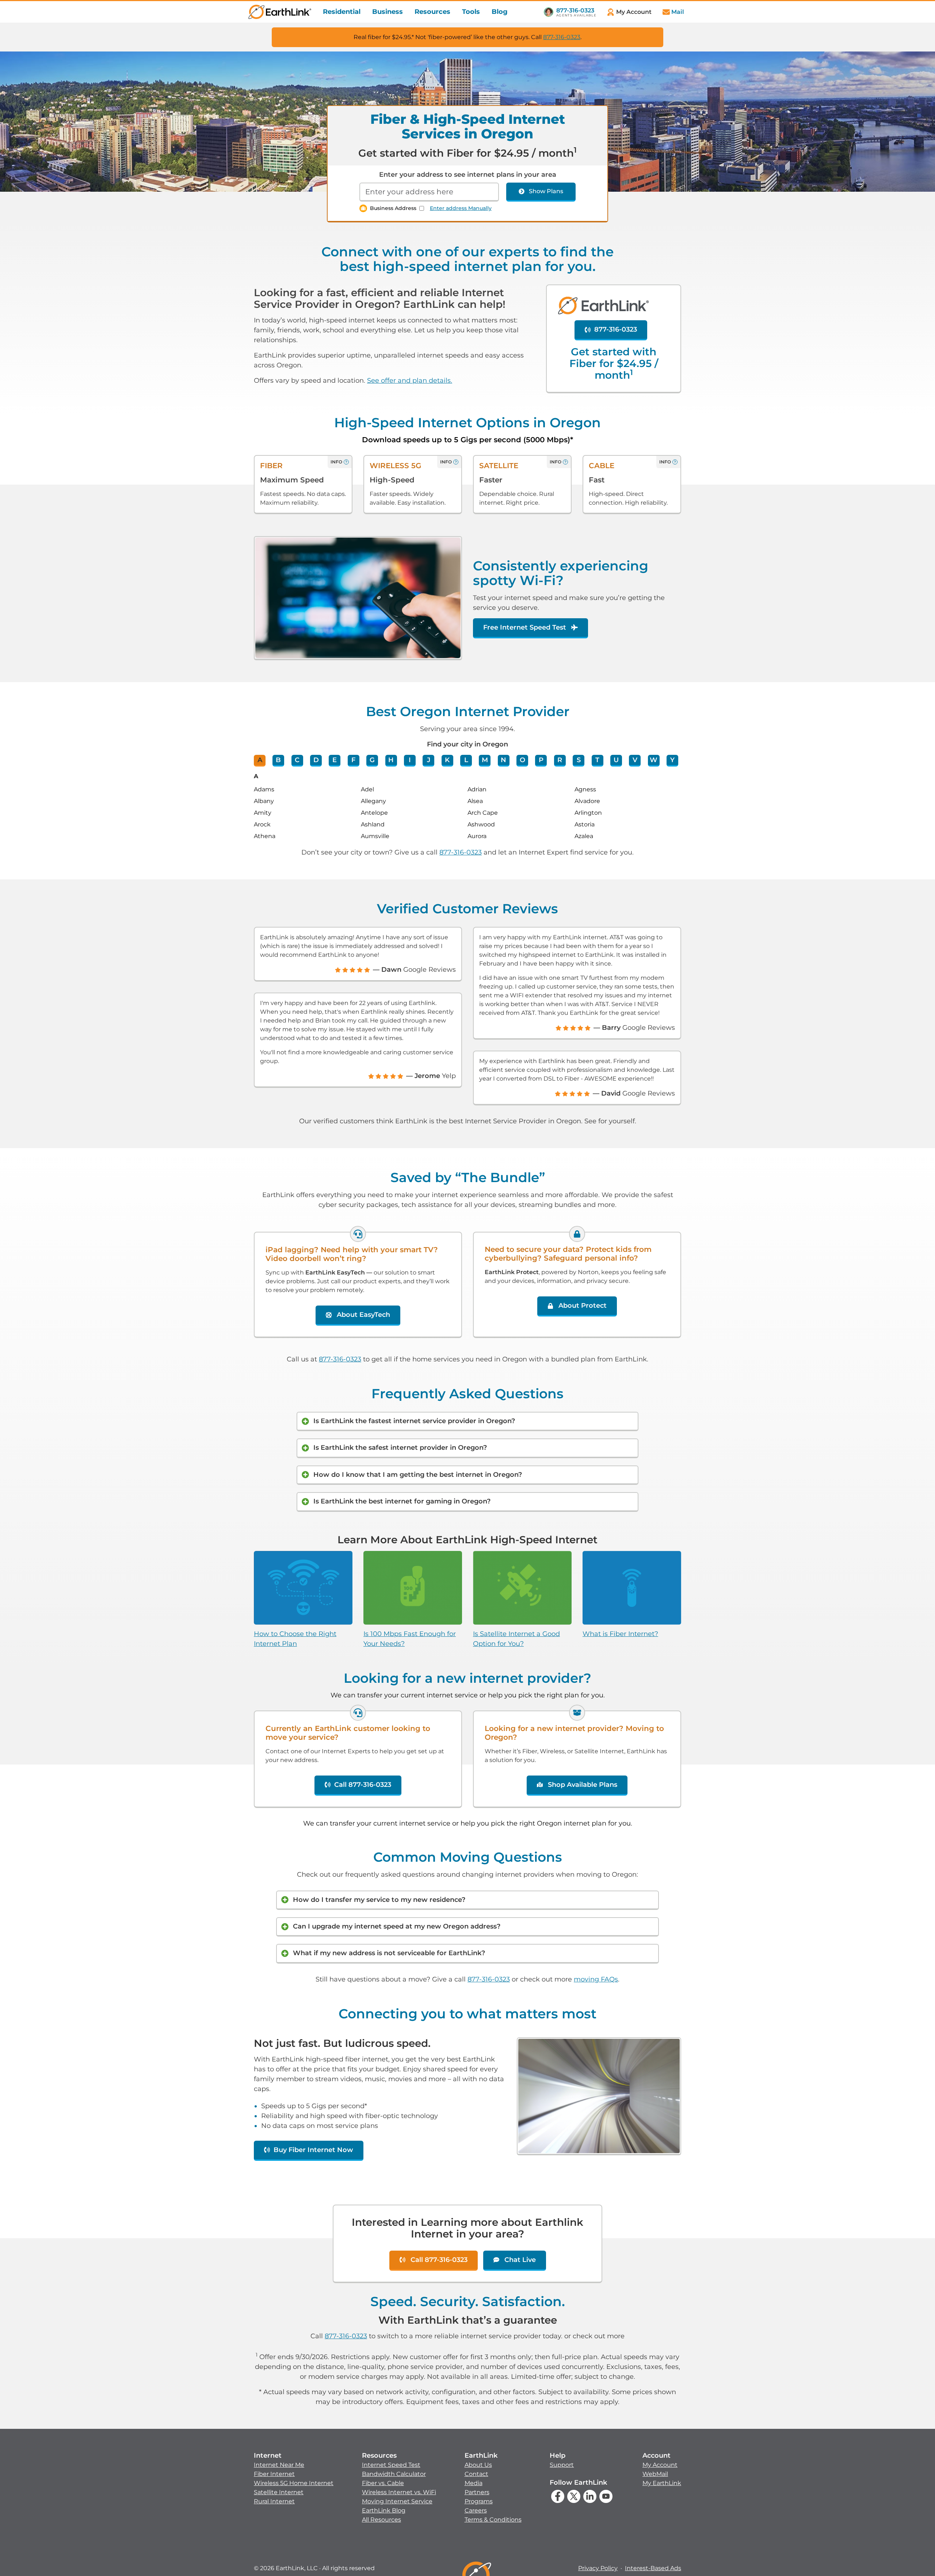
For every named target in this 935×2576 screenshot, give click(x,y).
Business (388, 12)
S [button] (579, 760)
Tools (471, 12)
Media (474, 2483)
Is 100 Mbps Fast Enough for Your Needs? (410, 1639)
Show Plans (546, 191)
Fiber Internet (274, 2474)
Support (562, 2465)
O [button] (522, 760)
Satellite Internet (279, 2492)
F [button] (353, 760)
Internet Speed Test (391, 2465)
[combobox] (429, 192)
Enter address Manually (461, 208)
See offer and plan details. (410, 381)
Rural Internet (274, 2501)
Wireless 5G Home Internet (294, 2483)
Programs (479, 2501)
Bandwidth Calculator (394, 2474)
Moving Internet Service (397, 2501)
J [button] (429, 760)
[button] (294, 2478)
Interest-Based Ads (653, 2568)
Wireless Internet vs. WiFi (399, 2492)
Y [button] (672, 760)
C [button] (297, 760)
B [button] (278, 760)
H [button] (391, 760)
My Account (660, 2465)
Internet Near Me (279, 2465)
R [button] (560, 760)
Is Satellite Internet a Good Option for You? (516, 1639)
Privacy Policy (598, 2568)
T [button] (597, 760)
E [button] (335, 760)
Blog (500, 12)
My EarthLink (662, 2483)
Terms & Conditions (493, 2520)
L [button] (466, 760)
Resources (432, 12)
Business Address (393, 208)
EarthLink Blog (384, 2510)
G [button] (372, 760)
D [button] (316, 760)
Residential (342, 12)
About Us (478, 2465)
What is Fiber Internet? (620, 1634)
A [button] (260, 760)
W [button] (654, 760)
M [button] (485, 760)
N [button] (503, 760)
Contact (476, 2474)
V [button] (635, 760)
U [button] (616, 760)
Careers (476, 2510)
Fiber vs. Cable (383, 2483)
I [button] (410, 760)
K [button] (447, 760)
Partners (477, 2492)
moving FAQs (596, 1979)
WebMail (655, 2474)
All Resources (381, 2520)
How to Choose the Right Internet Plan (295, 1639)
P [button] (541, 760)
